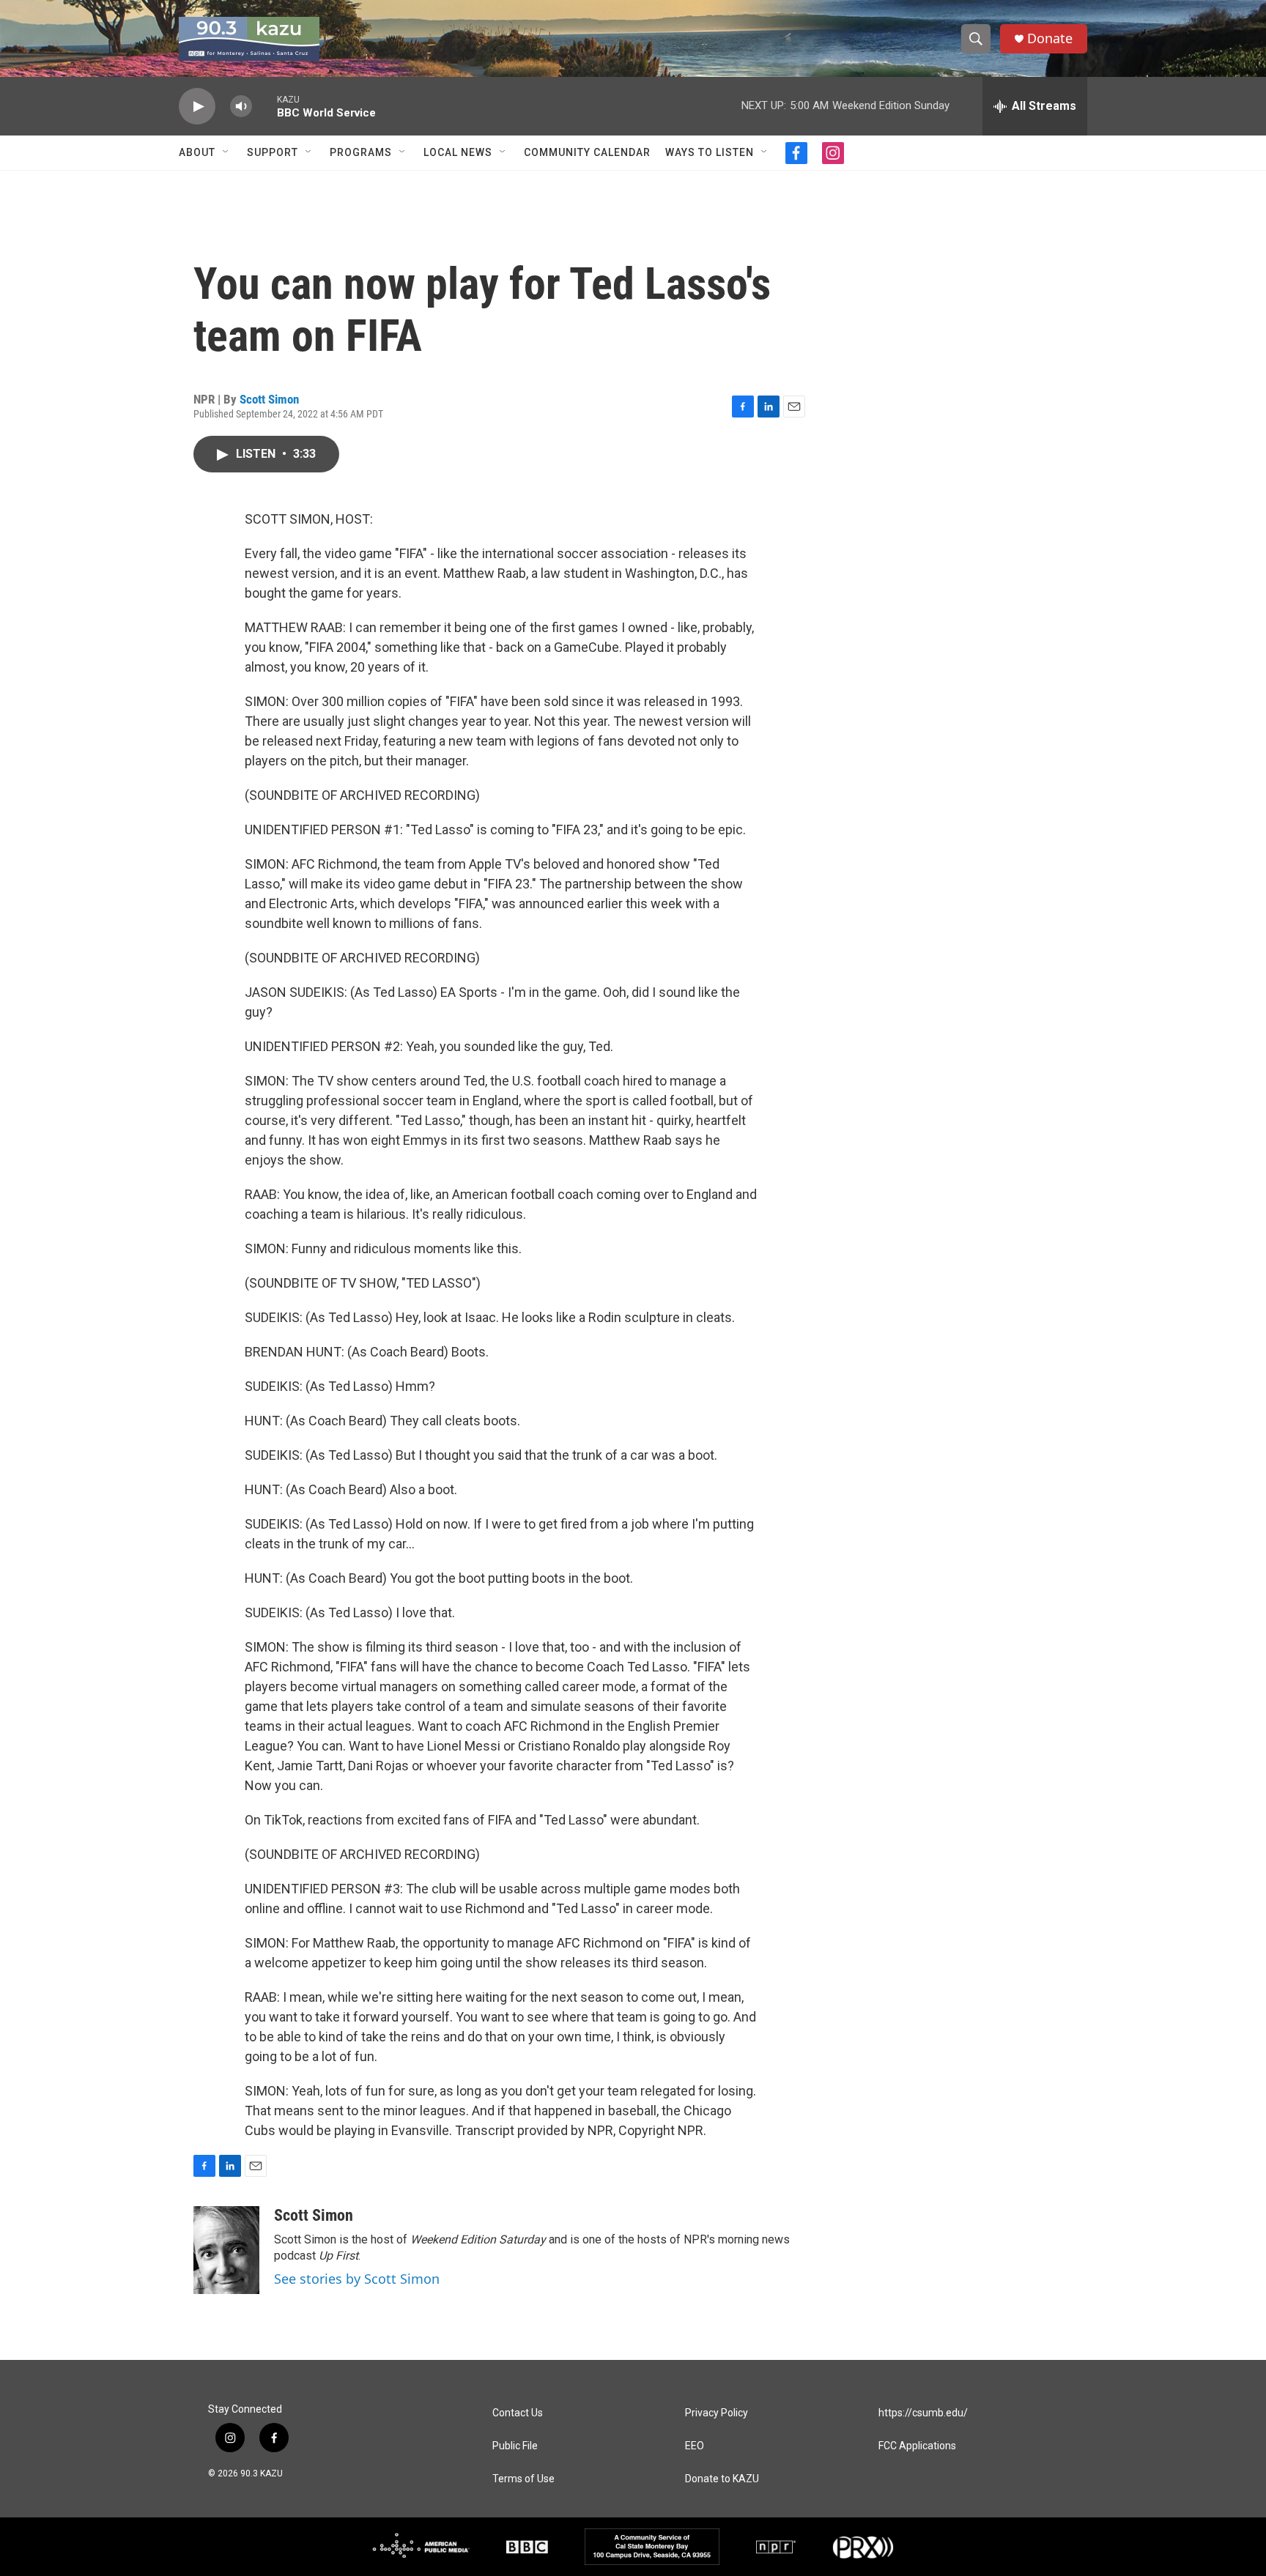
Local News (458, 152)
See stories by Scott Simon (357, 2279)
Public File (515, 2446)
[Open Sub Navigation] (226, 152)
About (197, 152)
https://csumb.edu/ (923, 2413)
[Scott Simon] (226, 2250)
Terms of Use (523, 2479)
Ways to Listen (710, 152)
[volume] (241, 107)
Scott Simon (269, 399)
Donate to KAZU (722, 2479)
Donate (1050, 38)
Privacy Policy (717, 2413)
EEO (695, 2446)
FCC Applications (917, 2446)
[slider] (264, 106)
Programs (361, 152)
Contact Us (518, 2413)
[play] (197, 107)
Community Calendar (587, 152)
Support (273, 152)
